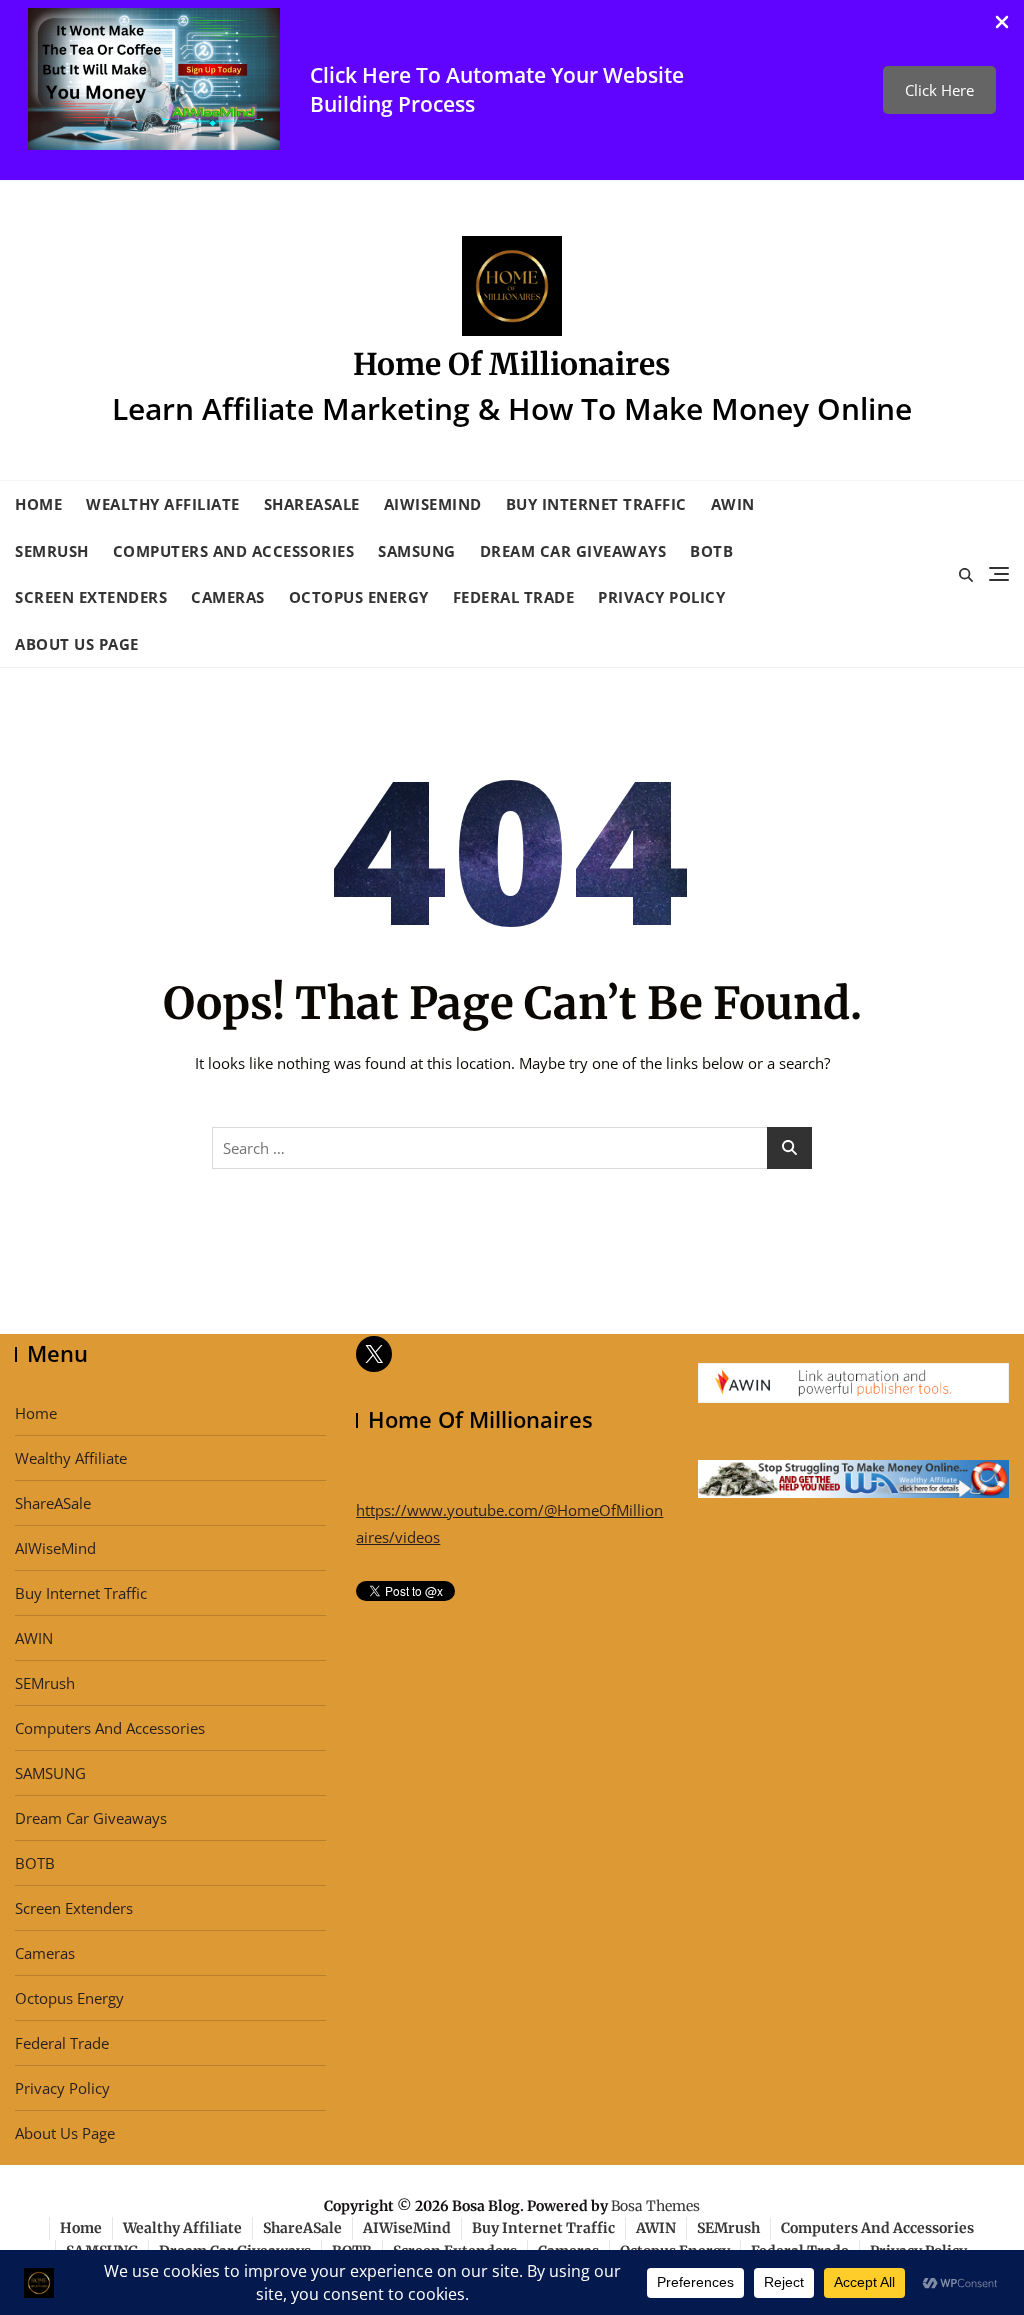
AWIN (733, 504)
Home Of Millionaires (512, 364)
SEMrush (52, 551)
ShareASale (312, 504)
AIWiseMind (433, 504)
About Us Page (77, 644)
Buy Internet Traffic (596, 504)
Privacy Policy (661, 597)
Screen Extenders (91, 597)
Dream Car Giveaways (573, 551)
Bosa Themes (655, 2206)
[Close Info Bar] (1002, 22)
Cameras (228, 597)
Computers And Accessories (234, 551)
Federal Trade (514, 597)
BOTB (711, 551)
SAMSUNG (417, 551)
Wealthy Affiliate (163, 504)
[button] (939, 90)
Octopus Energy (359, 597)
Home (38, 504)
